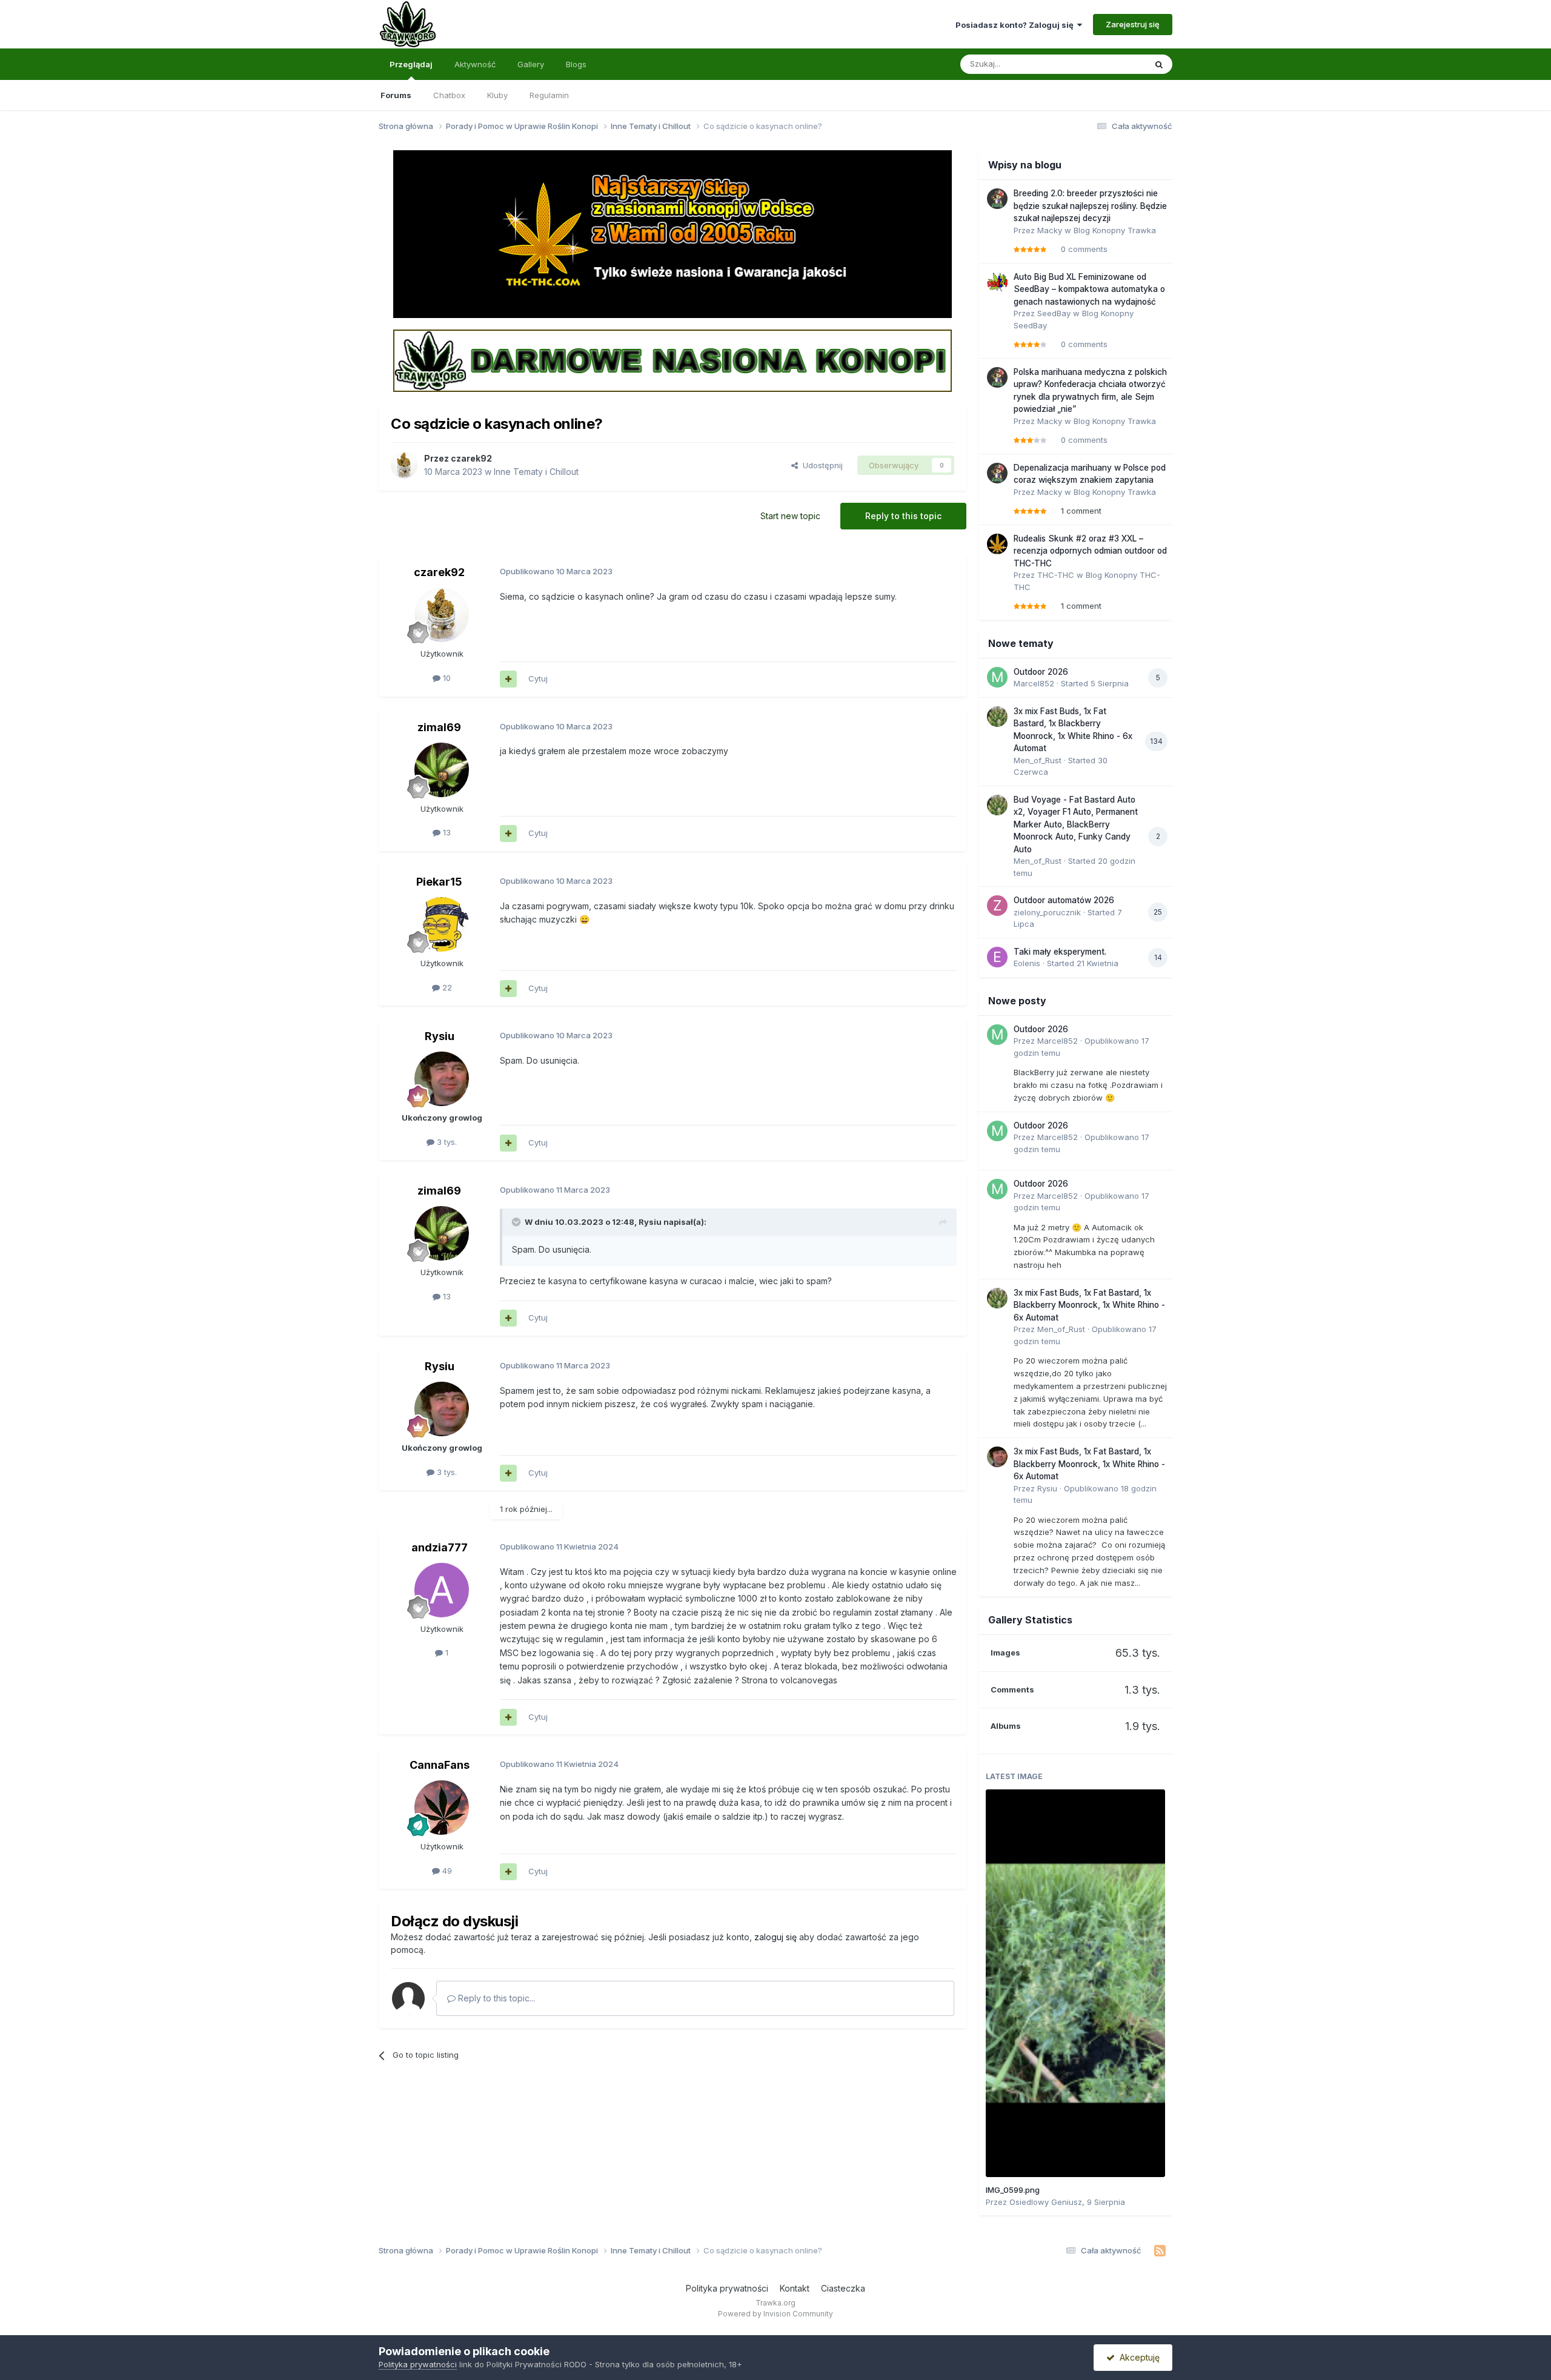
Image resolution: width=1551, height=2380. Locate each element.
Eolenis (1027, 963)
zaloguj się (775, 1937)
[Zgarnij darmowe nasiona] (673, 360)
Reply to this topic (903, 516)
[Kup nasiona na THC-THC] (673, 233)
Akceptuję (1137, 2357)
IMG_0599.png (1013, 2190)
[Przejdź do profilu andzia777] (442, 1590)
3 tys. (446, 1142)
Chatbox (449, 95)
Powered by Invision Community (775, 2314)
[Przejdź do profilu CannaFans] (442, 1808)
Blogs (576, 64)
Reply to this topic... (495, 1998)
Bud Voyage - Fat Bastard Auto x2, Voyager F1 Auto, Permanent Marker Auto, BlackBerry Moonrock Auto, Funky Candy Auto (1076, 824)
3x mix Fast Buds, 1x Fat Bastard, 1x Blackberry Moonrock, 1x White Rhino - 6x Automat (1089, 1305)
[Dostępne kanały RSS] (1160, 2251)
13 (446, 832)
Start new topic (790, 516)
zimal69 (439, 727)
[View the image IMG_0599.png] (1075, 1983)
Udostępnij (820, 465)
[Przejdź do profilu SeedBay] (997, 282)
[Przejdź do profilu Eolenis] (997, 957)
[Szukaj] (1159, 64)
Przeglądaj (411, 64)
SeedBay (1054, 313)
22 (446, 987)
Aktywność (475, 64)
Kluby (497, 95)
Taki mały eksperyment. (1060, 952)
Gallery (531, 64)
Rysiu (440, 1036)
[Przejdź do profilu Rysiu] (442, 1079)
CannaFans (440, 1765)
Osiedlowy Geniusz (1046, 2202)
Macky (1050, 230)
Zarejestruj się (1133, 24)
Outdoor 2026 (1041, 672)
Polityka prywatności (727, 2288)
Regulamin (549, 95)
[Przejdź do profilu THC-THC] (997, 544)
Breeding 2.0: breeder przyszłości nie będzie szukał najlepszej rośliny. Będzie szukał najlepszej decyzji (1090, 206)
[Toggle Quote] (517, 1222)
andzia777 (440, 1547)
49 (446, 1871)
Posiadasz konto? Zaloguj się (1016, 25)
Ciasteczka (843, 2288)
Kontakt (795, 2288)
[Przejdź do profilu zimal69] (442, 770)
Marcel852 (1034, 683)
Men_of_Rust (1038, 760)
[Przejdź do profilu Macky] (997, 199)
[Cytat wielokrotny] (508, 679)
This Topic (1110, 64)
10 (446, 678)
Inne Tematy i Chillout (536, 472)
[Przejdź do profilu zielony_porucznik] (997, 906)
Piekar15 (439, 882)
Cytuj (538, 678)
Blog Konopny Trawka (1115, 230)
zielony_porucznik (1047, 912)
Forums (396, 95)
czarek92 (471, 458)
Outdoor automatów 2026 (1064, 900)
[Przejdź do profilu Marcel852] (997, 677)
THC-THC (1056, 575)
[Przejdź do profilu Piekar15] (442, 924)
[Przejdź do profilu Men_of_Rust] (997, 717)
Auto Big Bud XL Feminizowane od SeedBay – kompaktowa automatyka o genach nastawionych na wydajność (1089, 289)
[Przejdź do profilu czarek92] (404, 465)
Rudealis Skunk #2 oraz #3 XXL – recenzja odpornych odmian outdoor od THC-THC (1090, 551)
